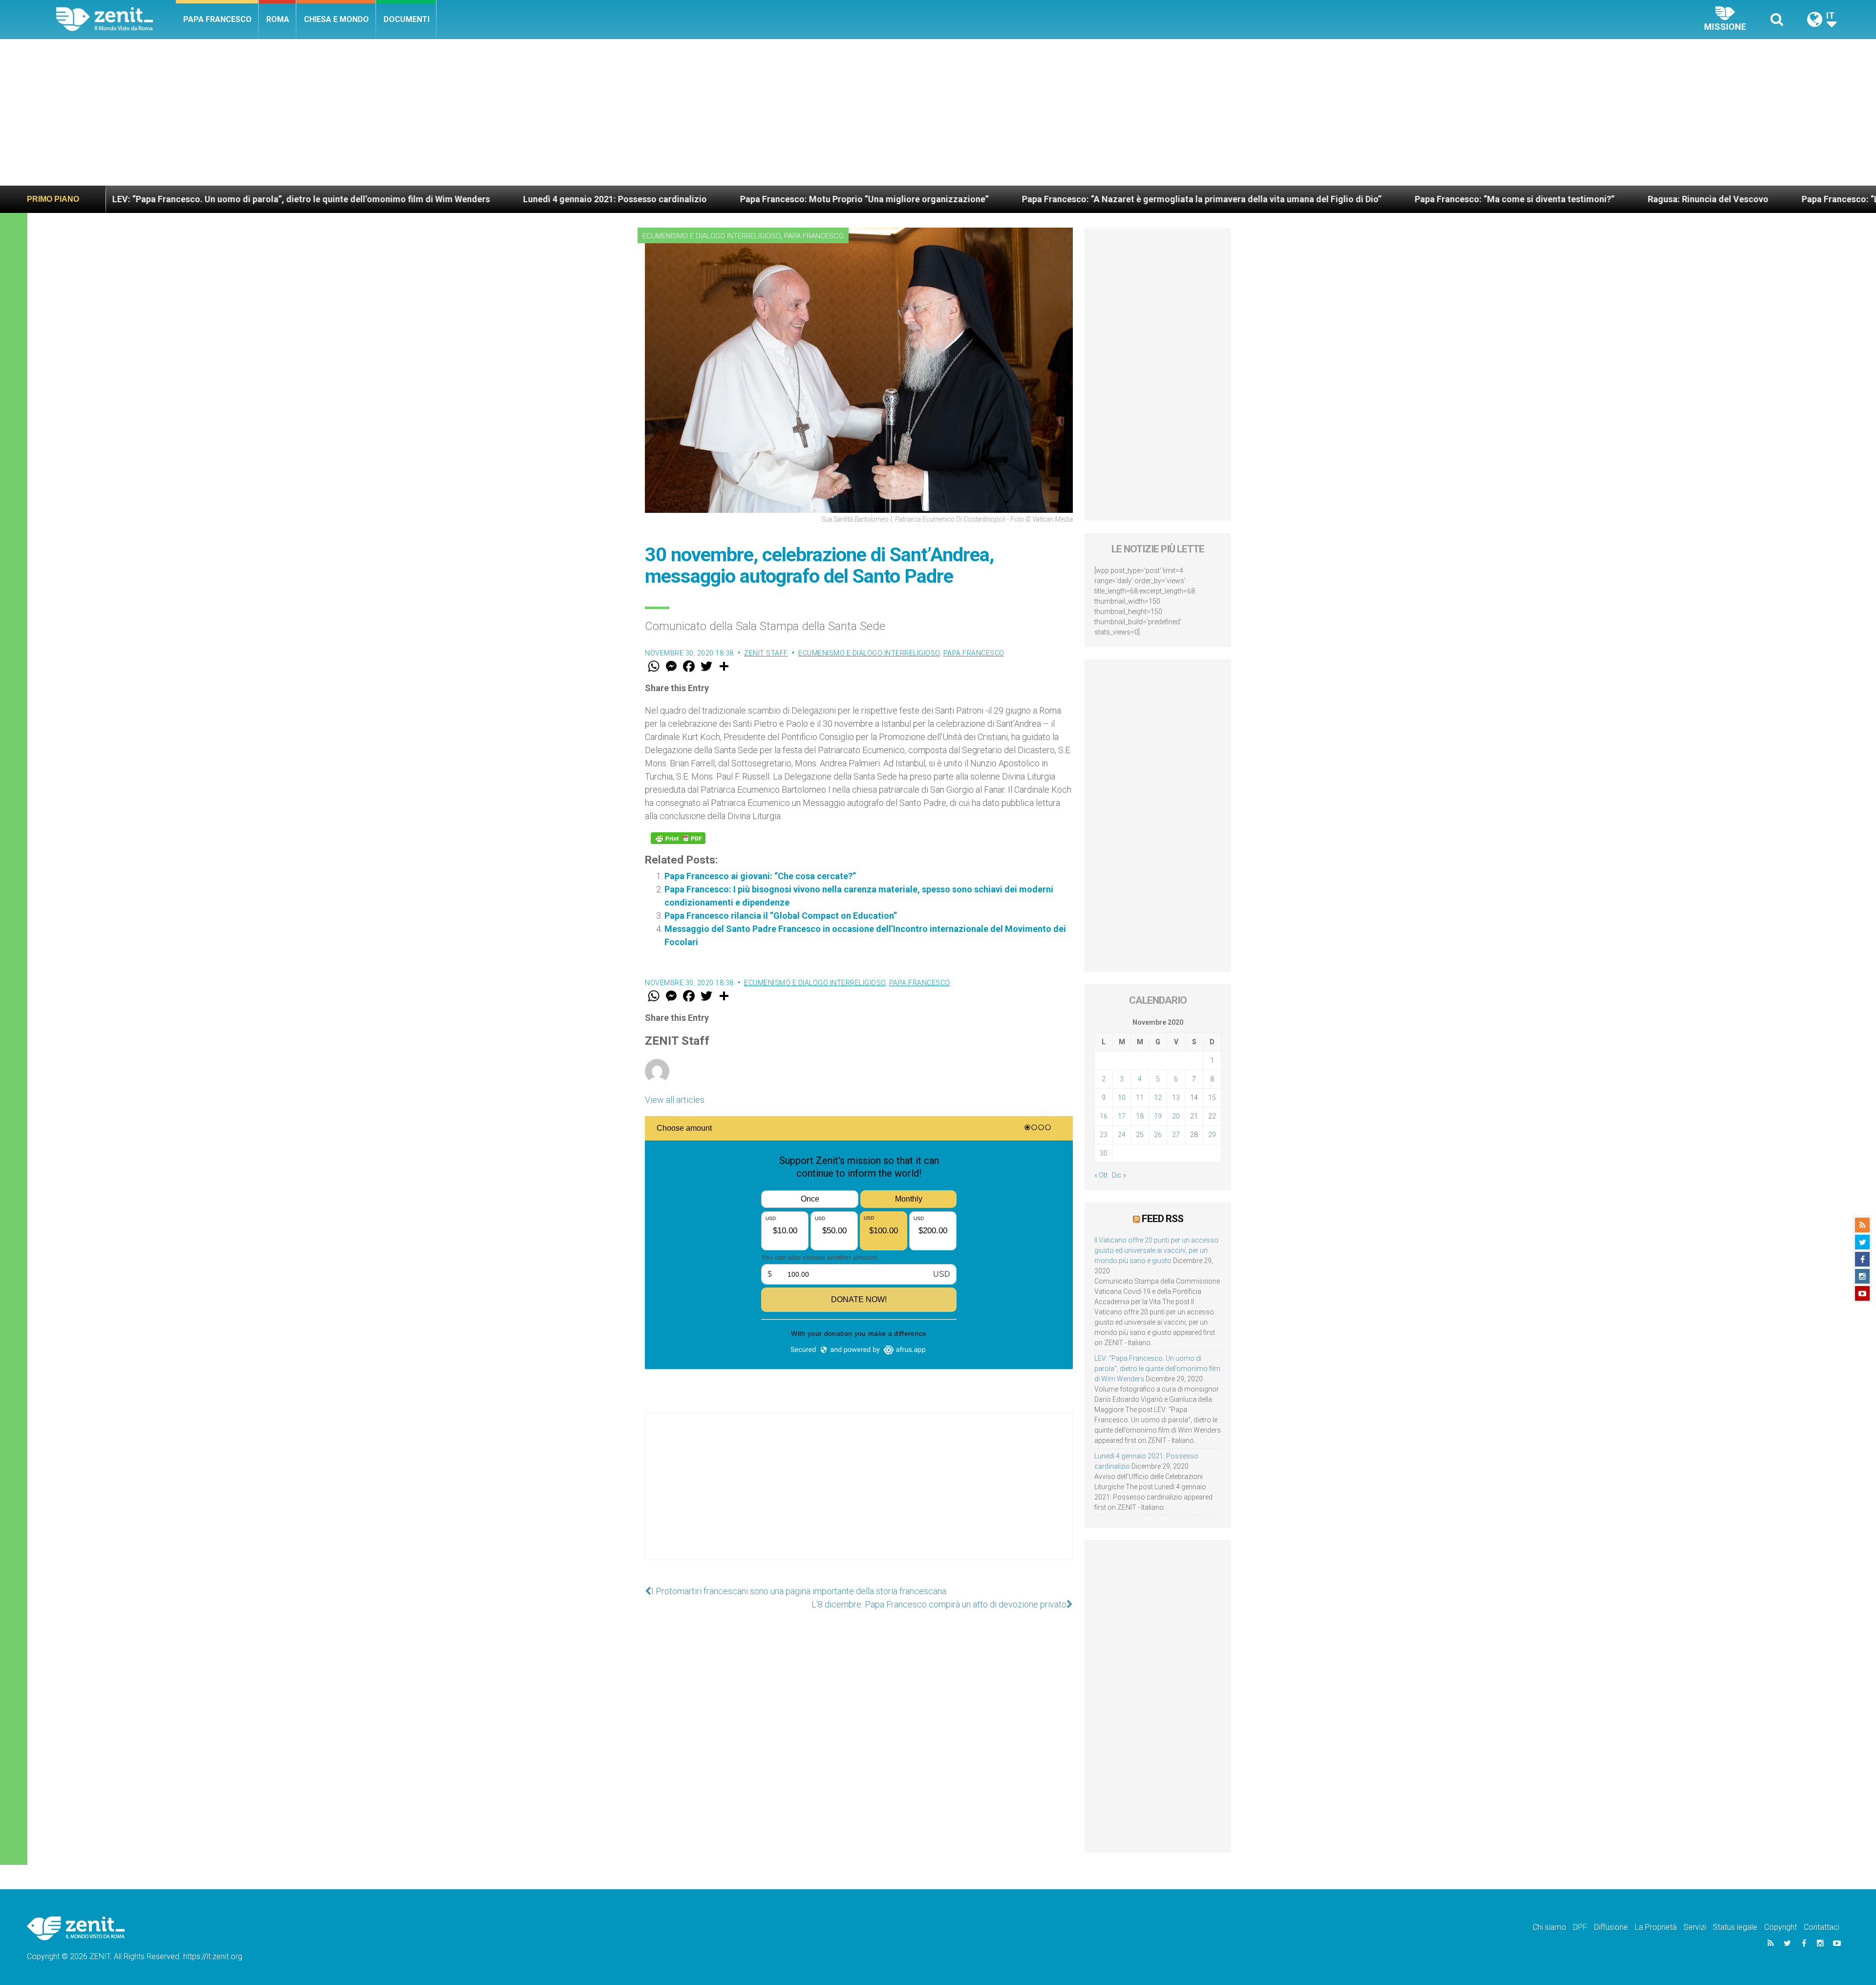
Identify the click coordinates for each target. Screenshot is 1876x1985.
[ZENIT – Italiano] (116, 19)
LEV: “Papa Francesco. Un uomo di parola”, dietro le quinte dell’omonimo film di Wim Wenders (1157, 1369)
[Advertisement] (938, 112)
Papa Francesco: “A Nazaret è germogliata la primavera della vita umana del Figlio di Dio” (855, 199)
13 (1176, 1098)
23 (1104, 1135)
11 (1140, 1098)
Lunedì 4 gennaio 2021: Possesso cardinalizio (268, 199)
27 (1176, 1135)
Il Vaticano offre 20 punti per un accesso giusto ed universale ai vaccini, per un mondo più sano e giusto (1156, 1250)
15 (1212, 1098)
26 (1158, 1135)
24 (1122, 1135)
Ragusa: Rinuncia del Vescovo (1361, 199)
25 (1140, 1135)
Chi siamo (1549, 1927)
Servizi (1695, 1927)
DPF (1580, 1927)
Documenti (406, 19)
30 (1104, 1153)
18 (1140, 1116)
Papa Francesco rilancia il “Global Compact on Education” (781, 916)
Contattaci (1822, 1927)
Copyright (1780, 1927)
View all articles (675, 1100)
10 (1122, 1098)
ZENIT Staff (766, 653)
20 (1176, 1116)
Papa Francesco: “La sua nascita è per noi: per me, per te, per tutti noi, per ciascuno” (1624, 199)
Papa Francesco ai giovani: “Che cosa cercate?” (760, 876)
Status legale (1735, 1927)
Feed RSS (1162, 1219)
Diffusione (1611, 1927)
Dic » (1119, 1175)
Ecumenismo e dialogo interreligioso (712, 236)
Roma (278, 19)
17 (1122, 1116)
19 (1158, 1116)
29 (1212, 1135)
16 (1104, 1116)
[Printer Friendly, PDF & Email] (678, 838)
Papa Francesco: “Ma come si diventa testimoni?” (1168, 199)
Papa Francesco (217, 19)
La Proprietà (1656, 1927)
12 (1158, 1098)
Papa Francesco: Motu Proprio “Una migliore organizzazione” (518, 199)
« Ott (1101, 1175)
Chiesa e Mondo (336, 19)
